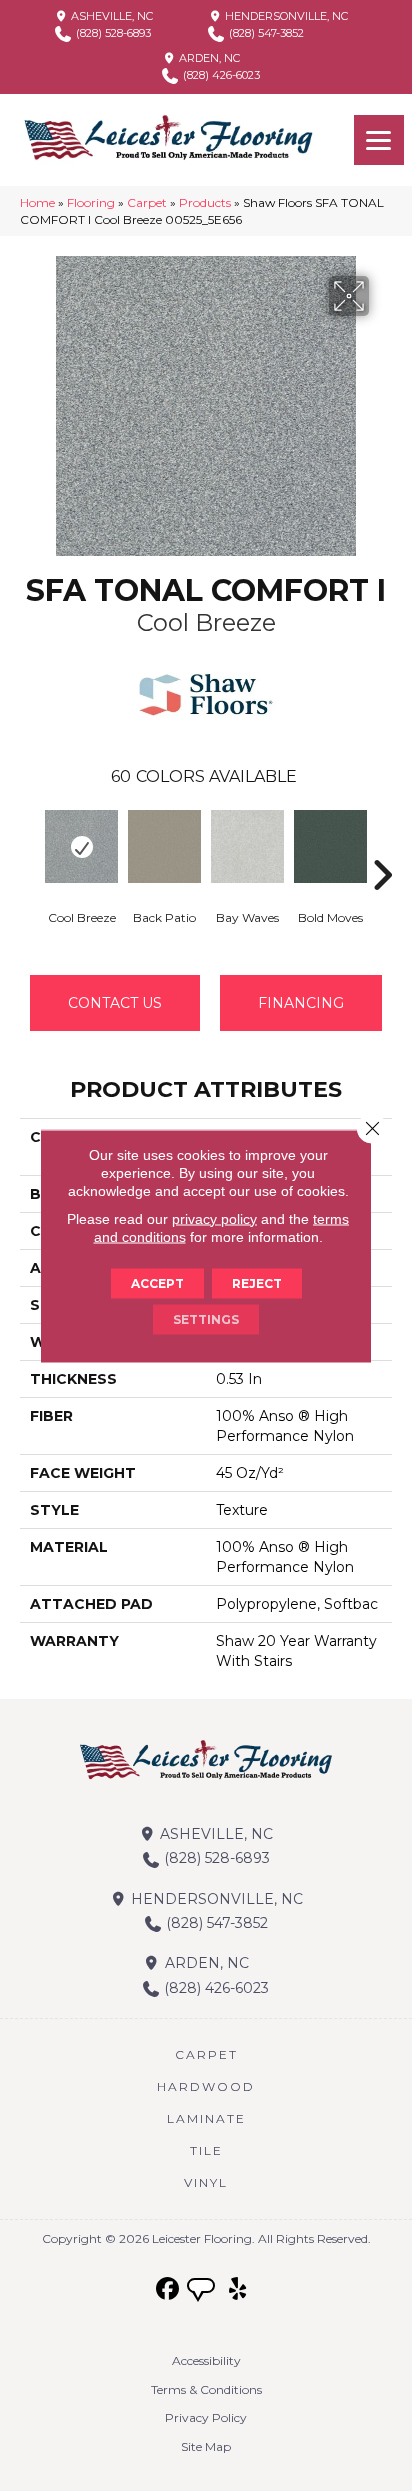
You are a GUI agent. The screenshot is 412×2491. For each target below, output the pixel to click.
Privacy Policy (206, 2417)
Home (37, 202)
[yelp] (238, 2289)
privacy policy (214, 1218)
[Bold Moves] (330, 846)
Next (382, 845)
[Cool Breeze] (81, 846)
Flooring (91, 202)
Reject (257, 1282)
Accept (157, 1282)
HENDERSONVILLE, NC (285, 16)
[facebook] (168, 2289)
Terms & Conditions (206, 2389)
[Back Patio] (164, 846)
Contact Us (115, 1003)
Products (205, 202)
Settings (206, 1318)
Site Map (206, 2446)
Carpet (147, 202)
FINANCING (301, 1003)
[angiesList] (203, 2292)
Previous (30, 845)
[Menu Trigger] (379, 140)
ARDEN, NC (208, 58)
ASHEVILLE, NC (110, 16)
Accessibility (206, 2360)
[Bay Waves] (247, 846)
